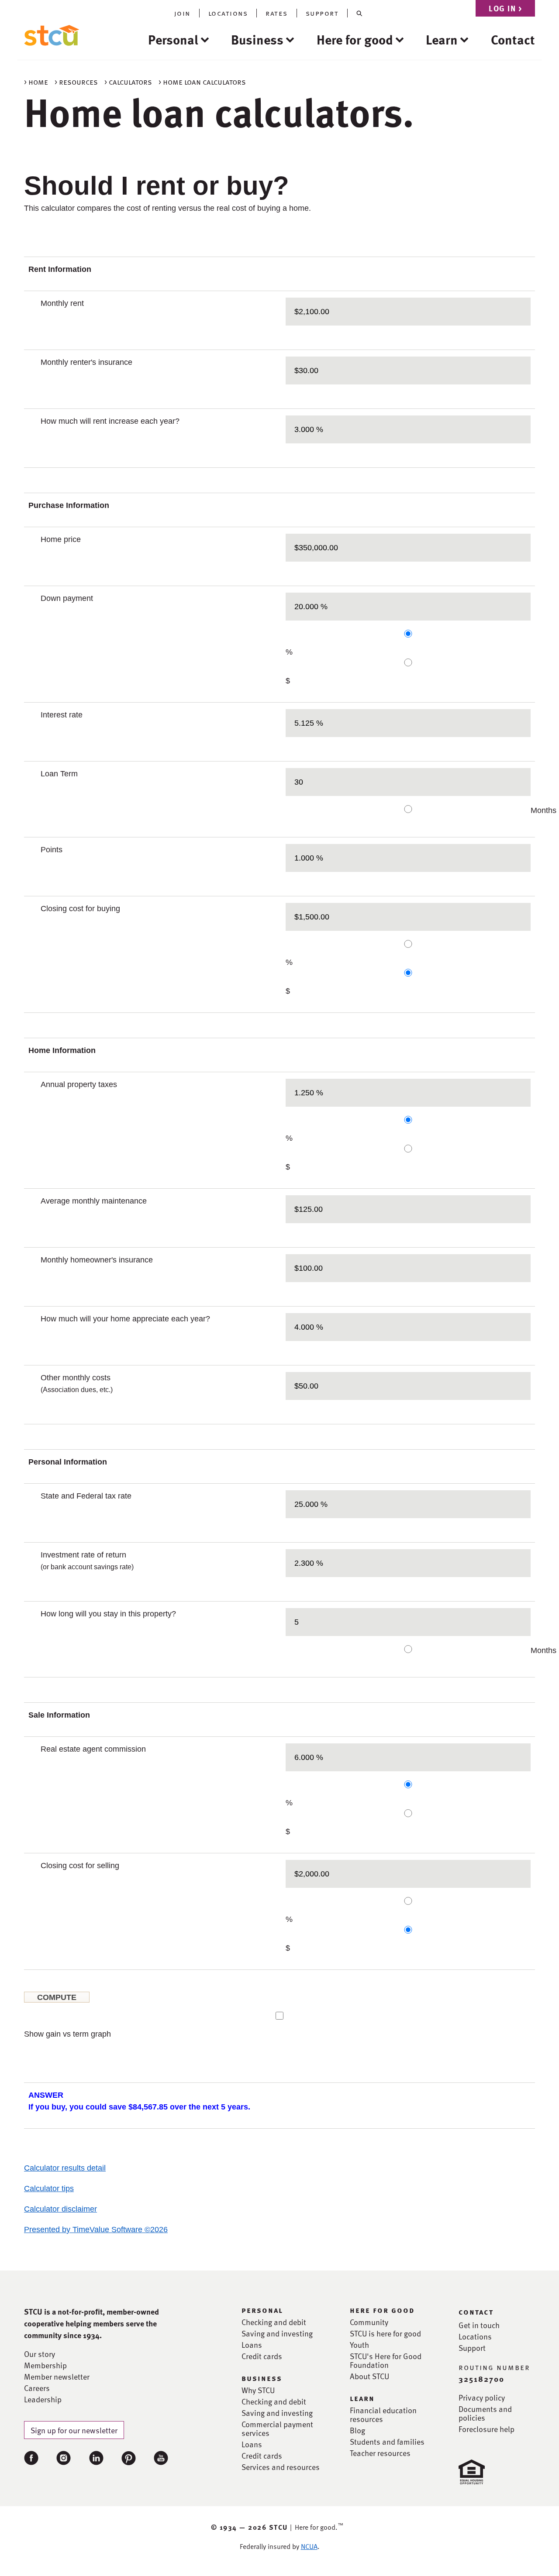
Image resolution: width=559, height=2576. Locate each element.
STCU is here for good (385, 2333)
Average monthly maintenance (94, 1201)
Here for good (355, 39)
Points (52, 850)
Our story (40, 2354)
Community (369, 2322)
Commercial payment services (277, 2429)
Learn (442, 39)
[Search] (359, 13)
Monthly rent (62, 303)
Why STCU (258, 2390)
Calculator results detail (65, 2168)
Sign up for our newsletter (74, 2430)
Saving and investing (277, 2333)
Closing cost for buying (80, 909)
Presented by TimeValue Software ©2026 (96, 2230)
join (182, 13)
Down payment (67, 598)
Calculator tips (49, 2188)
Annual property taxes (79, 1084)
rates (277, 13)
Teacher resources (380, 2453)
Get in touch (479, 2325)
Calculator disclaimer (60, 2209)
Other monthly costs (77, 1383)
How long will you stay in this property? (108, 1614)
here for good (382, 2310)
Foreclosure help (487, 2429)
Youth (359, 2345)
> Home (36, 81)
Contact (513, 39)
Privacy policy (482, 2398)
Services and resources (281, 2467)
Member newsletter (57, 2377)
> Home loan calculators (202, 81)
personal (262, 2310)
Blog (357, 2430)
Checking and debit (274, 2322)
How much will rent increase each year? (110, 421)
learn (362, 2398)
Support (472, 2348)
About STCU (369, 2376)
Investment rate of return (87, 1561)
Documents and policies (485, 2413)
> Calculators (128, 81)
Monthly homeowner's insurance (97, 1260)
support (322, 13)
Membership (45, 2365)
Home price (61, 539)
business (262, 2378)
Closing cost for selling (80, 1866)
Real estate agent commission (93, 1749)
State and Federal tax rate (86, 1496)
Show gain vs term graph (67, 2034)
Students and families (387, 2442)
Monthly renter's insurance (86, 362)
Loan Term (59, 774)
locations (228, 13)
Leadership (43, 2399)
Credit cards (262, 2356)
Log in (505, 8)
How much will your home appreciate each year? (125, 1319)
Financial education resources (383, 2415)
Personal (173, 39)
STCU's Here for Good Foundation (386, 2360)
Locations (475, 2336)
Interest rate (62, 715)
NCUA (309, 2546)
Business (257, 39)
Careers (37, 2388)
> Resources (76, 81)
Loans (252, 2345)
